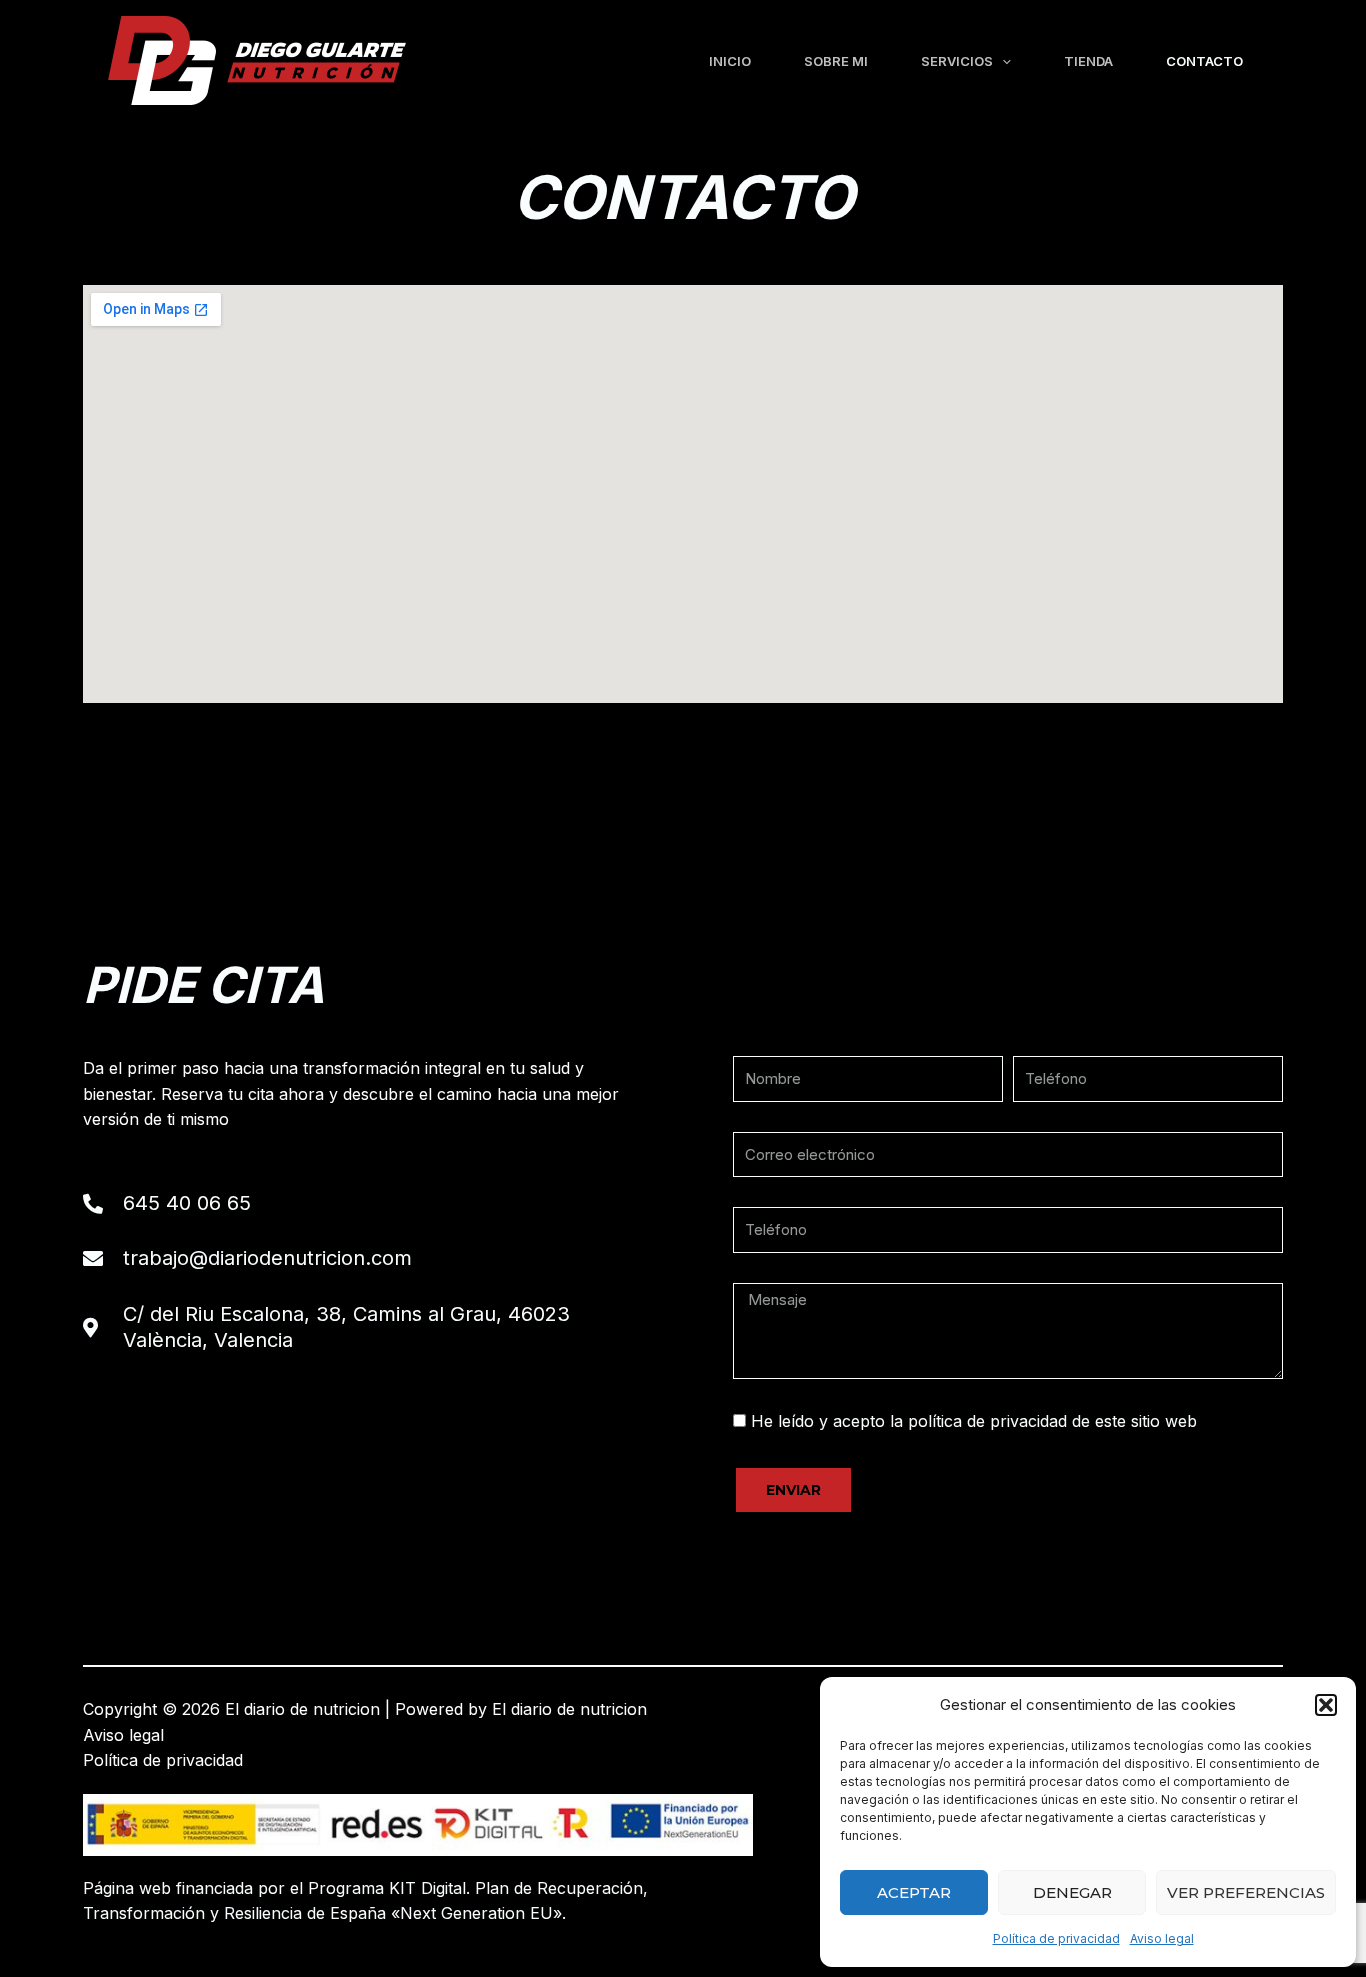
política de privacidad (987, 1421)
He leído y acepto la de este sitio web (974, 1421)
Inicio (730, 61)
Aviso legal (1162, 1938)
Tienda (1088, 61)
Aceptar (914, 1892)
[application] (1002, 61)
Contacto (1204, 61)
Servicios (957, 61)
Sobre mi (836, 61)
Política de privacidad (1056, 1938)
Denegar (1072, 1892)
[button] (1326, 1705)
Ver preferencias (1246, 1892)
